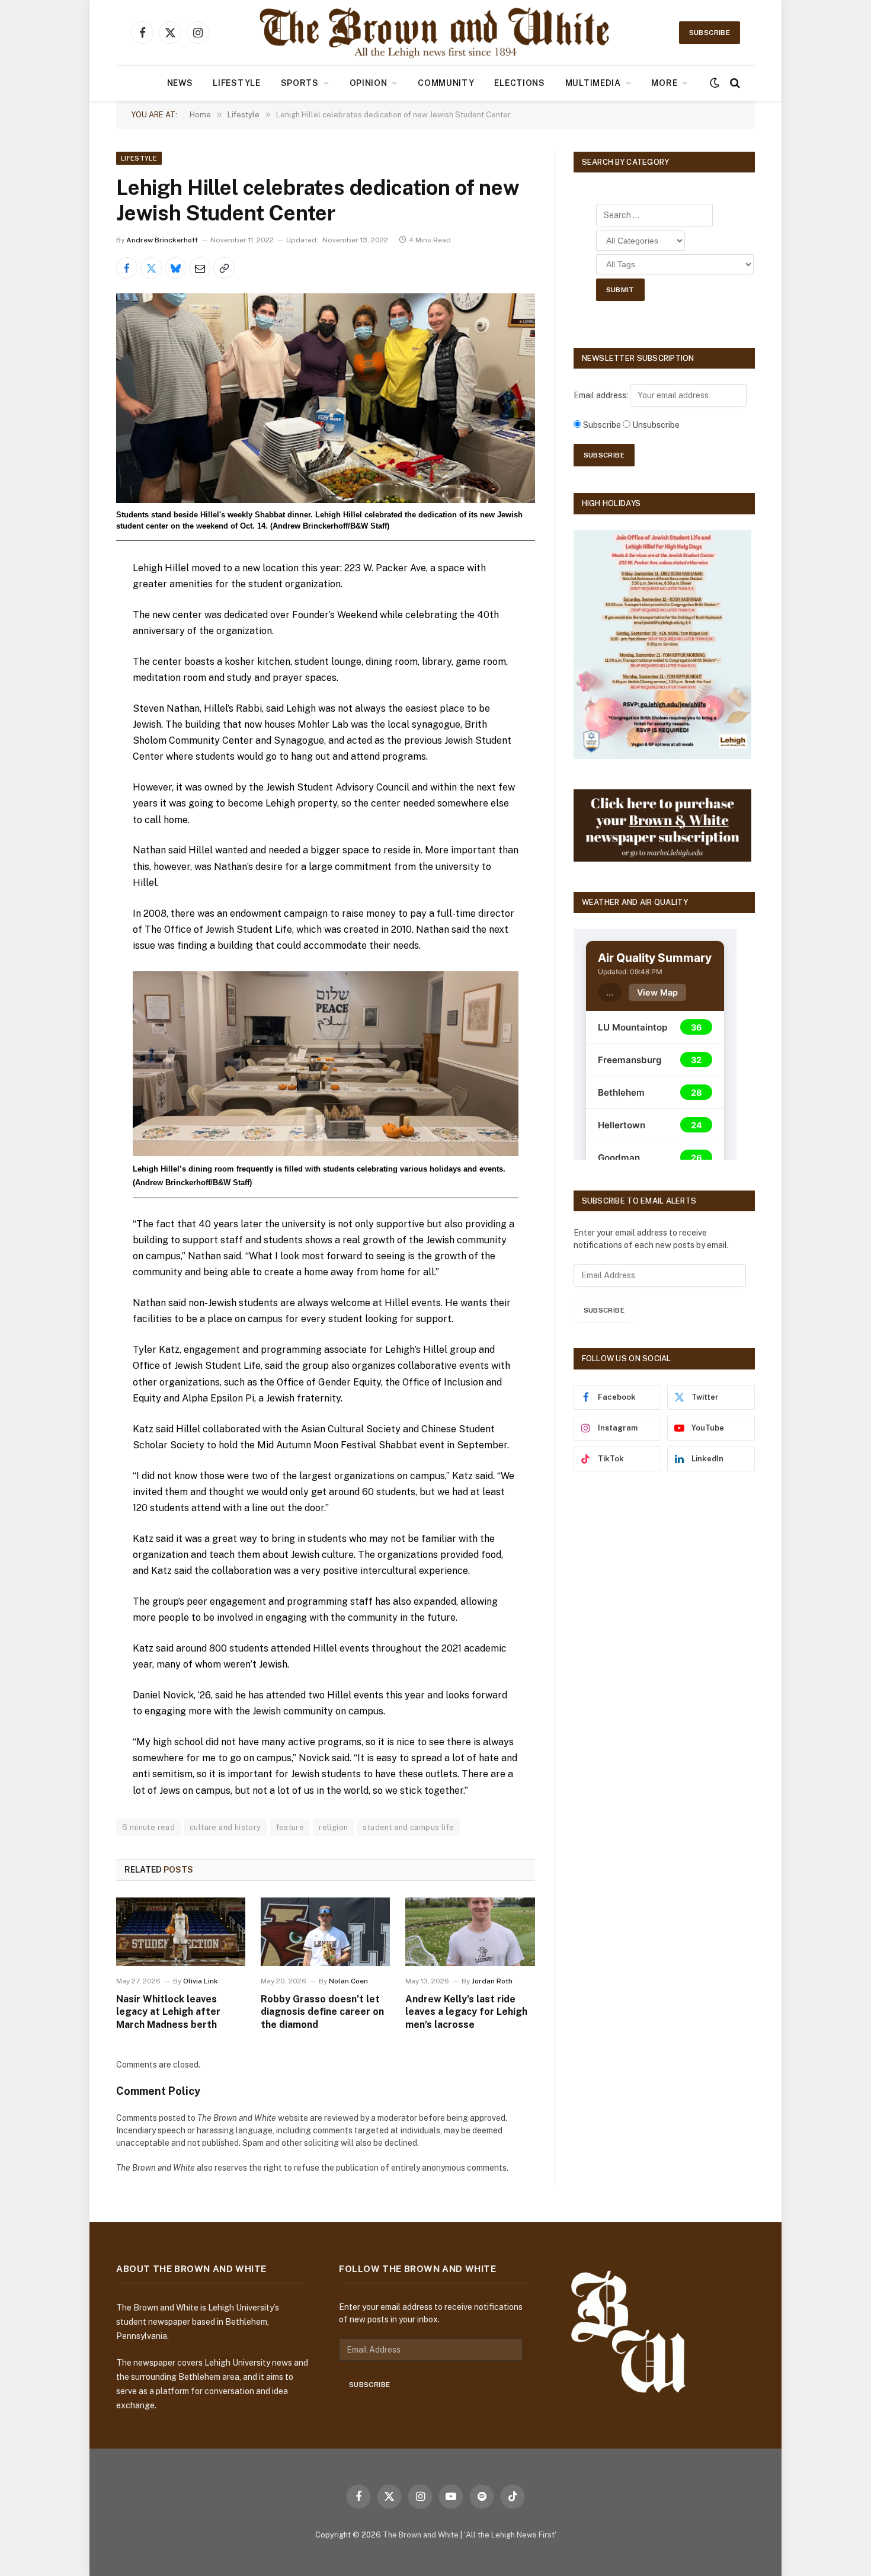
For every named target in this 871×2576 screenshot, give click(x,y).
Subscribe (710, 33)
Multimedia (593, 83)
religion (333, 1827)
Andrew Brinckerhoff (162, 240)
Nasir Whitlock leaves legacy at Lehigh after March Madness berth (168, 2012)
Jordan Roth (492, 1981)
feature (290, 1827)
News (180, 83)
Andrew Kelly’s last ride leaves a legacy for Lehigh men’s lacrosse (466, 2012)
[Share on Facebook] (127, 268)
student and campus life (408, 1827)
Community (446, 83)
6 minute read (148, 1827)
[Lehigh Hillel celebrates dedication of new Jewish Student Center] (326, 398)
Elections (519, 83)
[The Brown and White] (435, 33)
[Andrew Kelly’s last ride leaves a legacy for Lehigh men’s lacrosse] (470, 1932)
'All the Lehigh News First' (510, 2535)
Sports (300, 83)
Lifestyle (236, 83)
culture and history (225, 1827)
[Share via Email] (200, 268)
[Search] (734, 83)
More (664, 83)
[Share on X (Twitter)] (151, 268)
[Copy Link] (224, 268)
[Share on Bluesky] (175, 268)
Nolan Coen (348, 1981)
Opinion (369, 83)
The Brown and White (421, 2535)
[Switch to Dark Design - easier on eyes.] (715, 83)
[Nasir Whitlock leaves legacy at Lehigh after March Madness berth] (181, 1932)
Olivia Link (201, 1981)
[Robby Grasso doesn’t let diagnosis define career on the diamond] (325, 1932)
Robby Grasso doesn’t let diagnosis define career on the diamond (322, 2012)
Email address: (602, 395)
